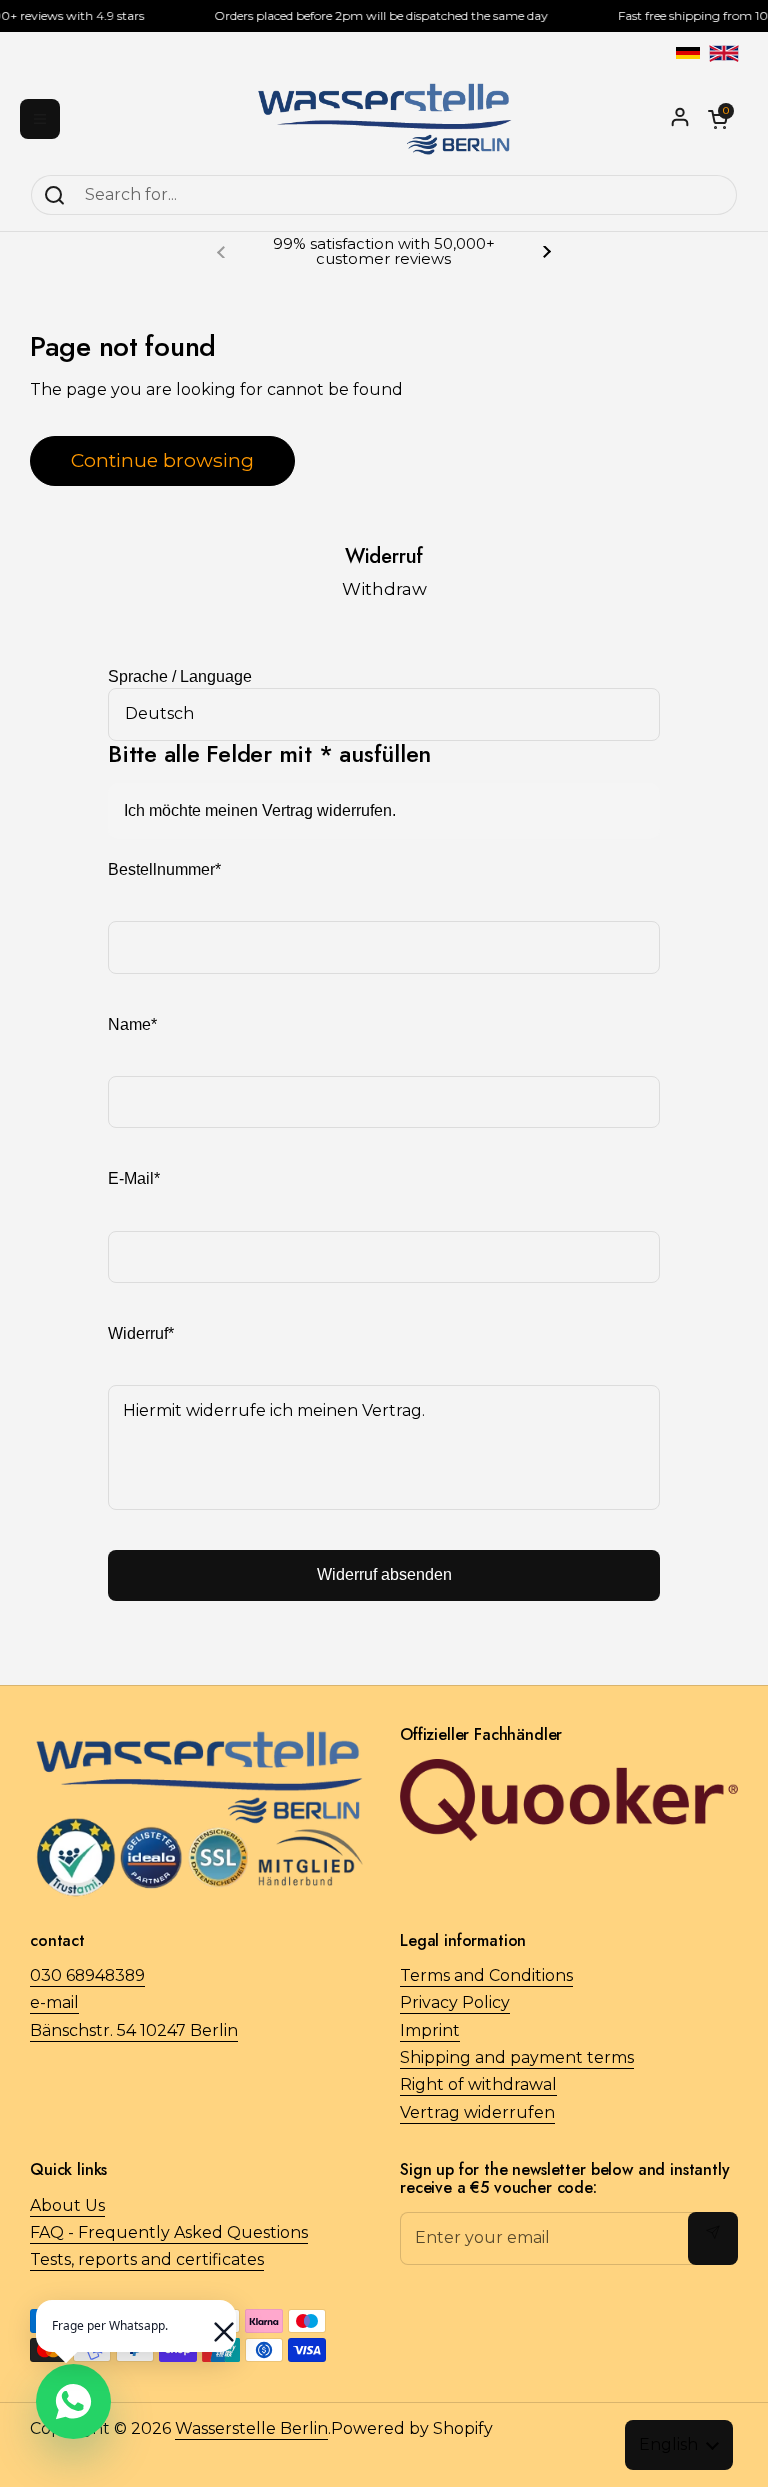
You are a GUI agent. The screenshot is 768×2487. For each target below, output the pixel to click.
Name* (132, 1024)
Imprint (430, 2030)
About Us (67, 2205)
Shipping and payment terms (517, 2057)
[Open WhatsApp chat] (73, 2401)
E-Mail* (134, 1178)
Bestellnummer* (164, 869)
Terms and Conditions (486, 1975)
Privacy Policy (455, 2002)
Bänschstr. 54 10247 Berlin (134, 2030)
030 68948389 (87, 1975)
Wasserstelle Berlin (251, 2428)
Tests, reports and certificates (147, 2259)
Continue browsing (162, 460)
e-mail (54, 2002)
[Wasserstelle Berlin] (384, 119)
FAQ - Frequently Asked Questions (169, 2232)
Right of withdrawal (478, 2084)
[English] (724, 53)
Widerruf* (141, 1333)
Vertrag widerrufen (477, 2112)
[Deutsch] (688, 53)
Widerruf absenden (384, 1574)
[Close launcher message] (214, 2322)
